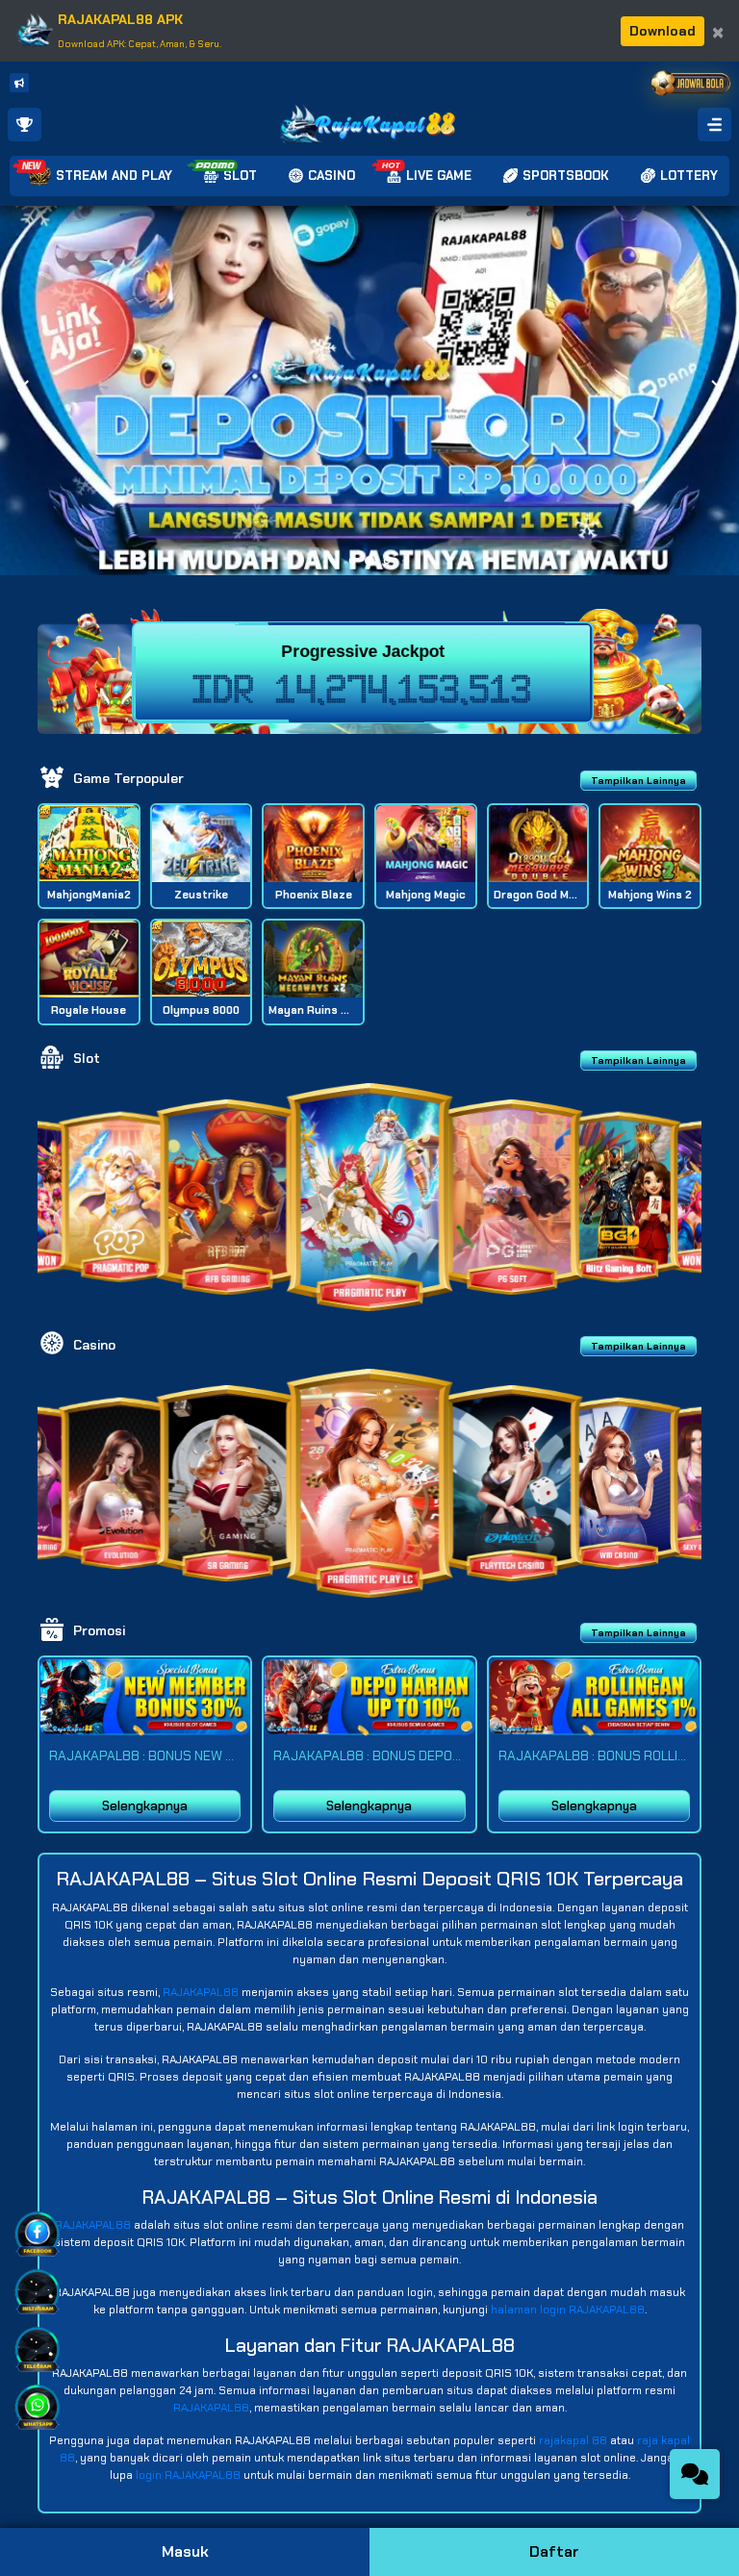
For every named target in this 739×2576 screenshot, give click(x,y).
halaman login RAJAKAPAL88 (568, 2310)
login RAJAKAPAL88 (188, 2475)
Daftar (554, 2551)
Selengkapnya (145, 1806)
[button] (716, 391)
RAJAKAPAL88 (201, 1992)
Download (663, 31)
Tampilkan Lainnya (638, 781)
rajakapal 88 (573, 2440)
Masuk (185, 2551)
